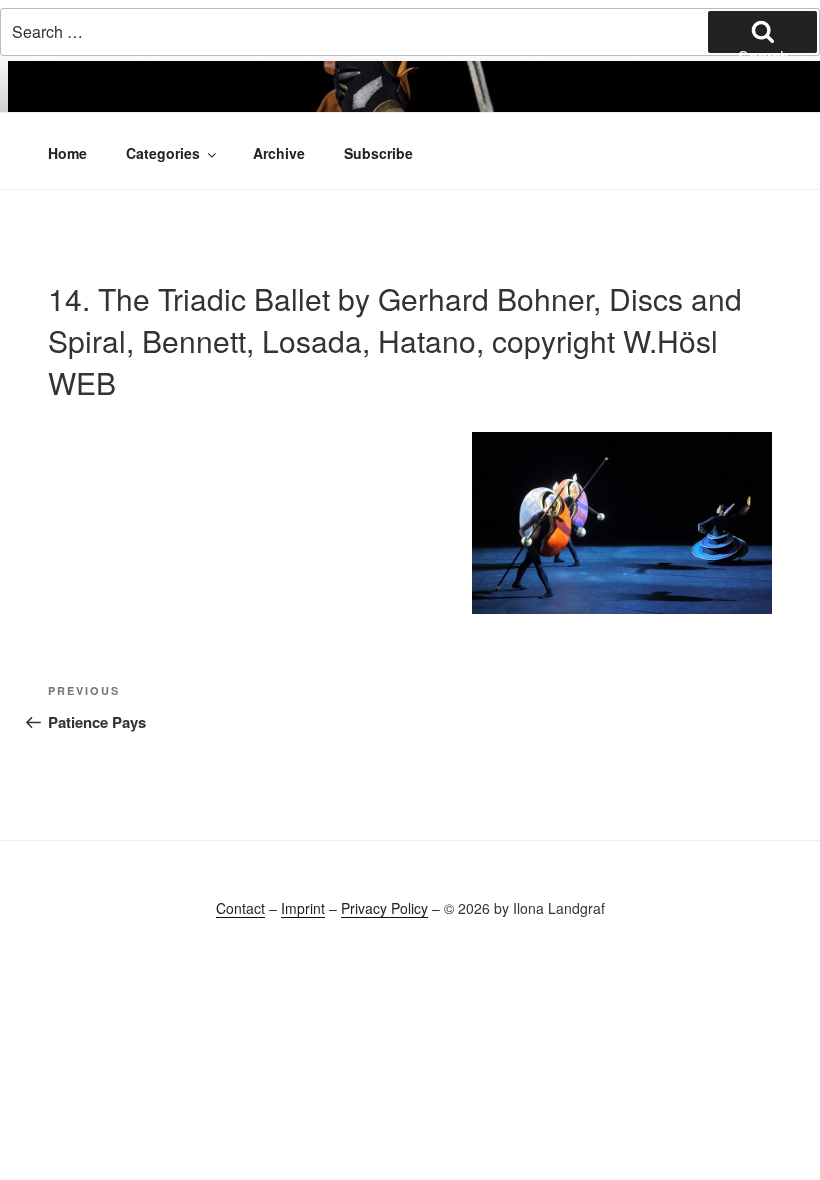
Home (67, 153)
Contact (240, 908)
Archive (279, 153)
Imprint (303, 908)
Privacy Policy (384, 908)
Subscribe (378, 153)
